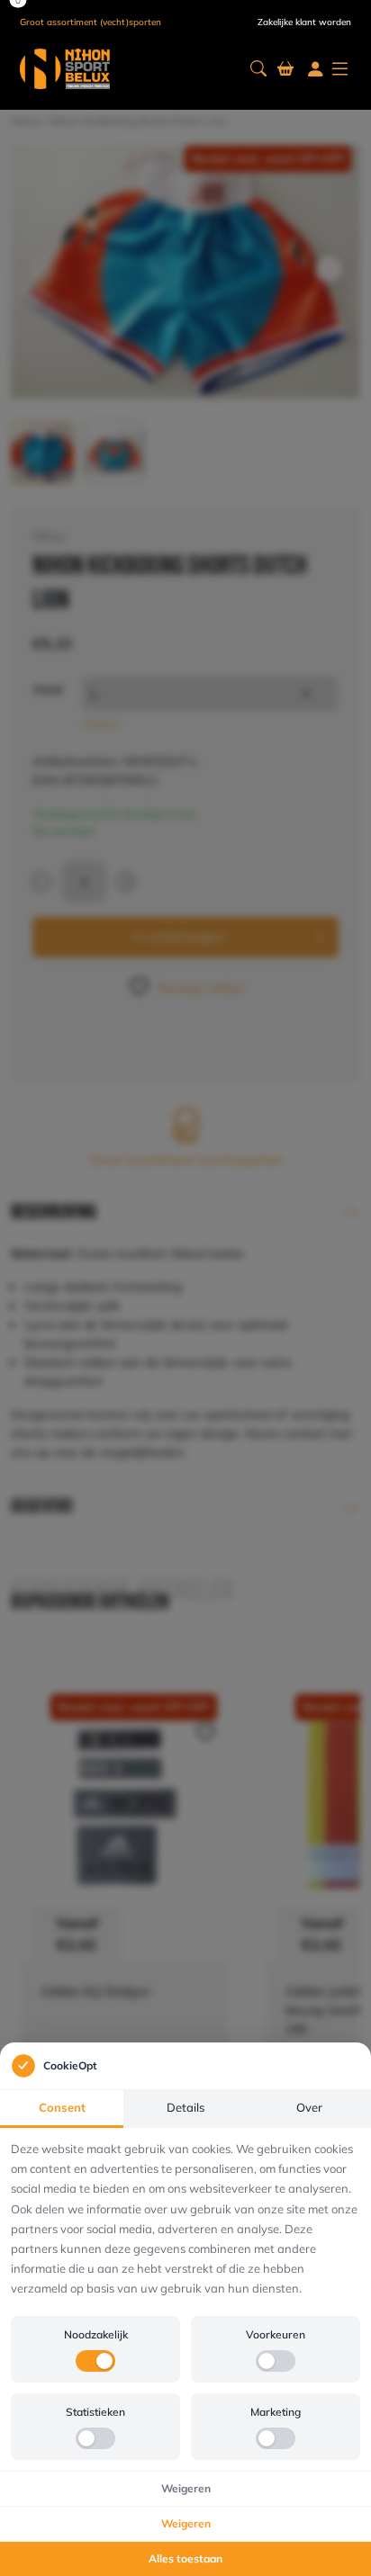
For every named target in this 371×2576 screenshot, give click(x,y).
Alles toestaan (185, 2558)
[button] (258, 69)
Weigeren (186, 2488)
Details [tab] (185, 2107)
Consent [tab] (62, 2107)
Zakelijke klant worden (304, 22)
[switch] (95, 2361)
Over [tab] (309, 2107)
